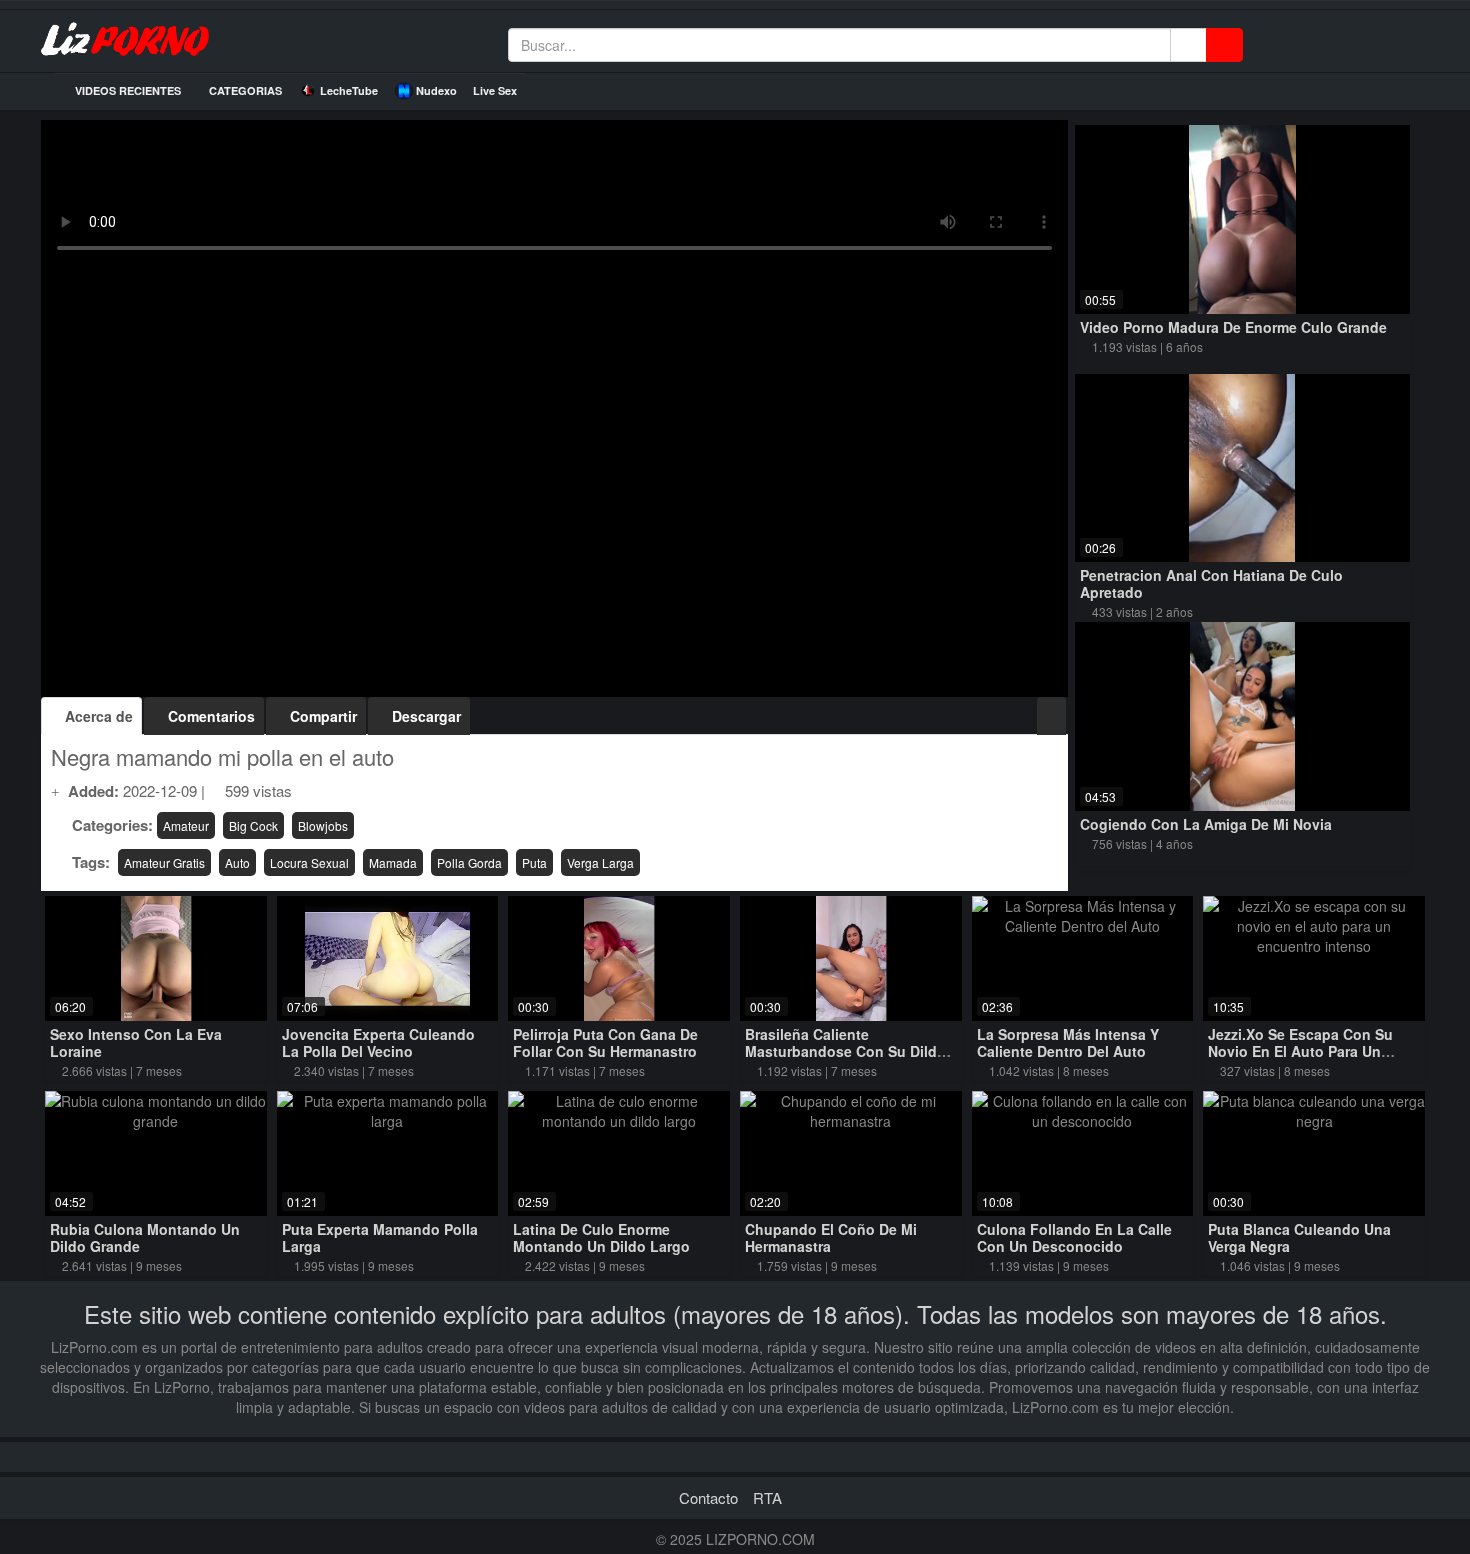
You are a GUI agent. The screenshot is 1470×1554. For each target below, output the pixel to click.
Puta (534, 862)
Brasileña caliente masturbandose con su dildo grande (845, 1051)
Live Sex (495, 90)
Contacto (708, 1497)
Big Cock (253, 825)
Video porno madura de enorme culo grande (1233, 327)
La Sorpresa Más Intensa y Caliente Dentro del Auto (1068, 1042)
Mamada (393, 862)
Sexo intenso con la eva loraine (136, 1042)
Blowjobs (323, 825)
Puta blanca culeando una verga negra (1299, 1237)
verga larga (600, 862)
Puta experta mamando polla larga (380, 1237)
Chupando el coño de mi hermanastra (831, 1237)
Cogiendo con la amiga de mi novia (1206, 824)
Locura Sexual (309, 862)
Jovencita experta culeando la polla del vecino (378, 1042)
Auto (237, 862)
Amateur (186, 825)
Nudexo (436, 90)
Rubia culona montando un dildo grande (145, 1237)
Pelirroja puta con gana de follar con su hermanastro (605, 1042)
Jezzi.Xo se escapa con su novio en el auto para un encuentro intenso (1300, 1051)
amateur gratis (164, 862)
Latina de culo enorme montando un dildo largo (601, 1237)
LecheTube (349, 90)
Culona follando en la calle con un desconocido (1074, 1237)
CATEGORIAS (244, 90)
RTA (767, 1497)
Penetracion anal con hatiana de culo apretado (1211, 583)
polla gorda (469, 862)
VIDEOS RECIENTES (126, 90)
